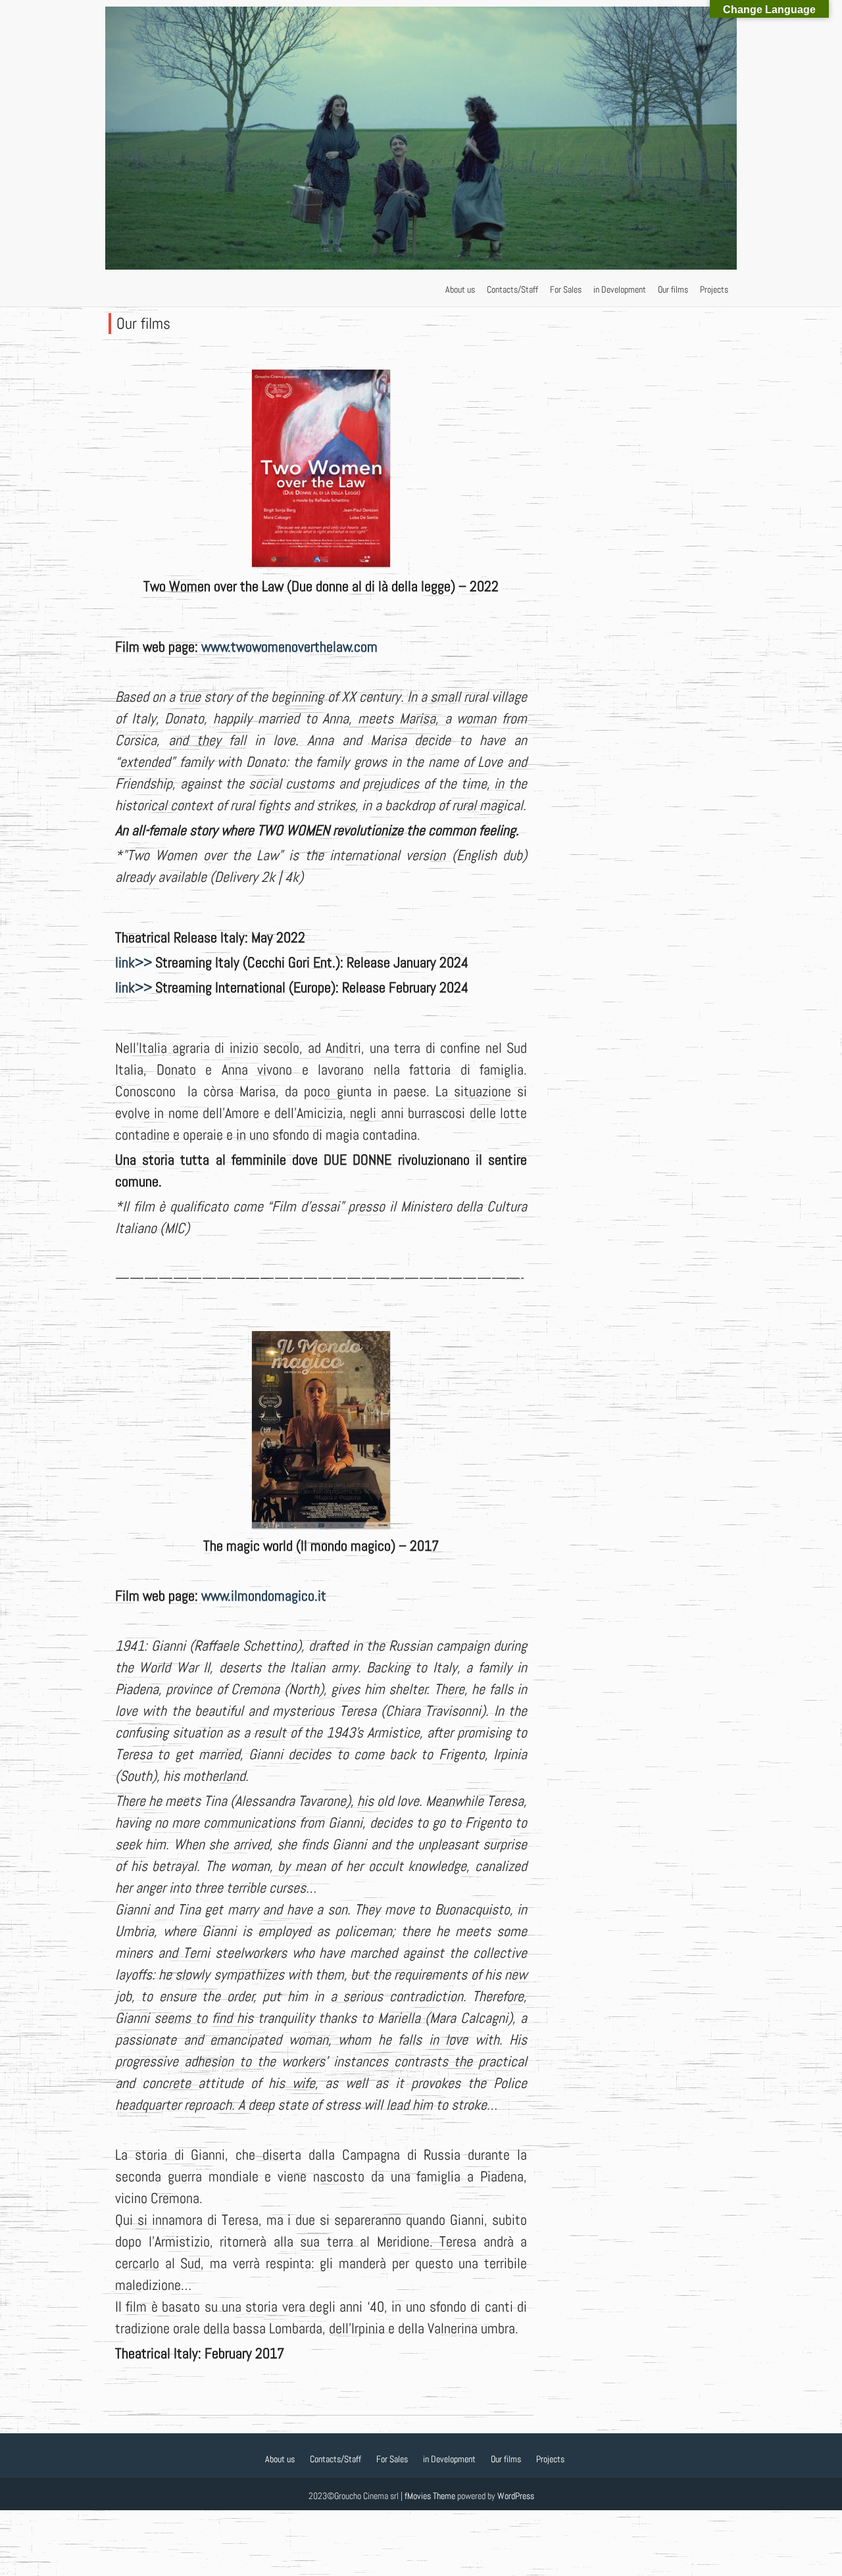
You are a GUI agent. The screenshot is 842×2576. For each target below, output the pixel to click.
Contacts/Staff (512, 289)
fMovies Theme (430, 2496)
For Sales (566, 289)
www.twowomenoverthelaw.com (289, 646)
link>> (134, 962)
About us (460, 289)
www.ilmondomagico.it (264, 1595)
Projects (714, 289)
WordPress (516, 2496)
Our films (673, 289)
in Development (620, 289)
